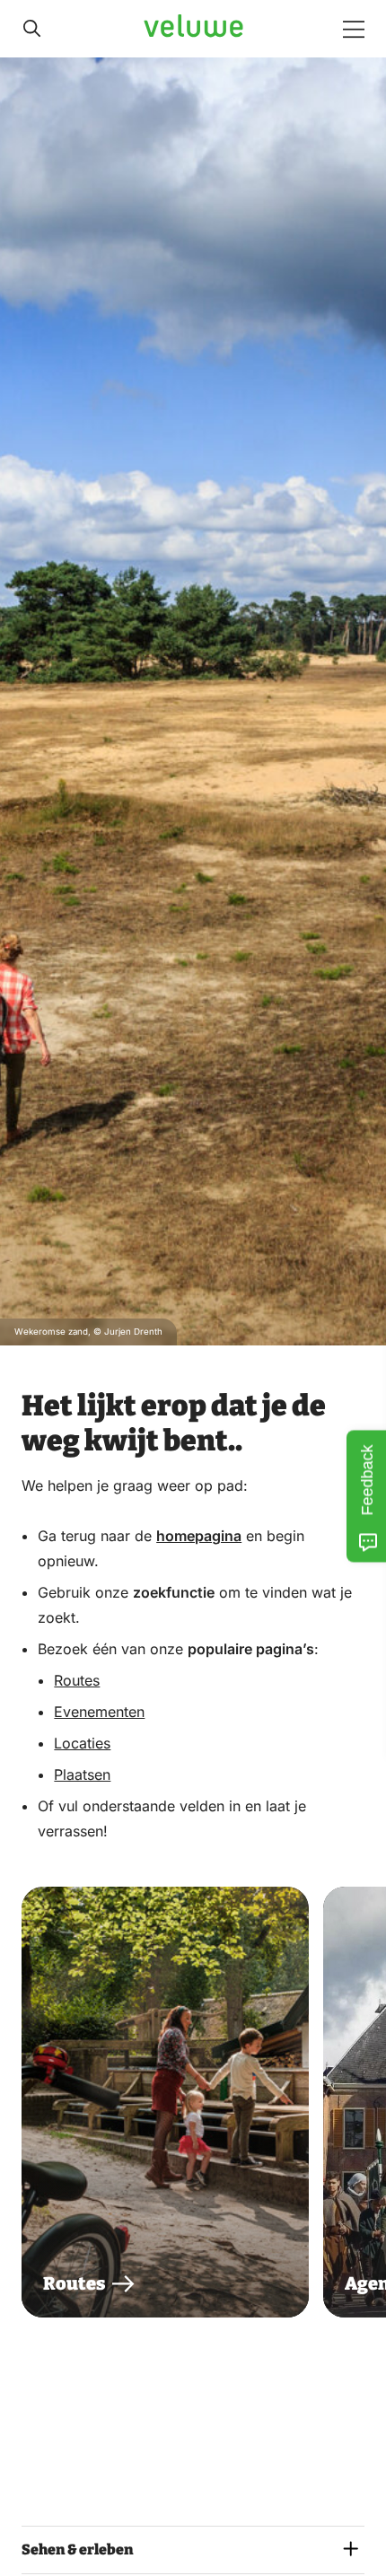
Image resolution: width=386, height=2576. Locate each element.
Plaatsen (82, 1774)
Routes (77, 1680)
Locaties (82, 1743)
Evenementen (99, 1712)
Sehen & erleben (77, 2550)
